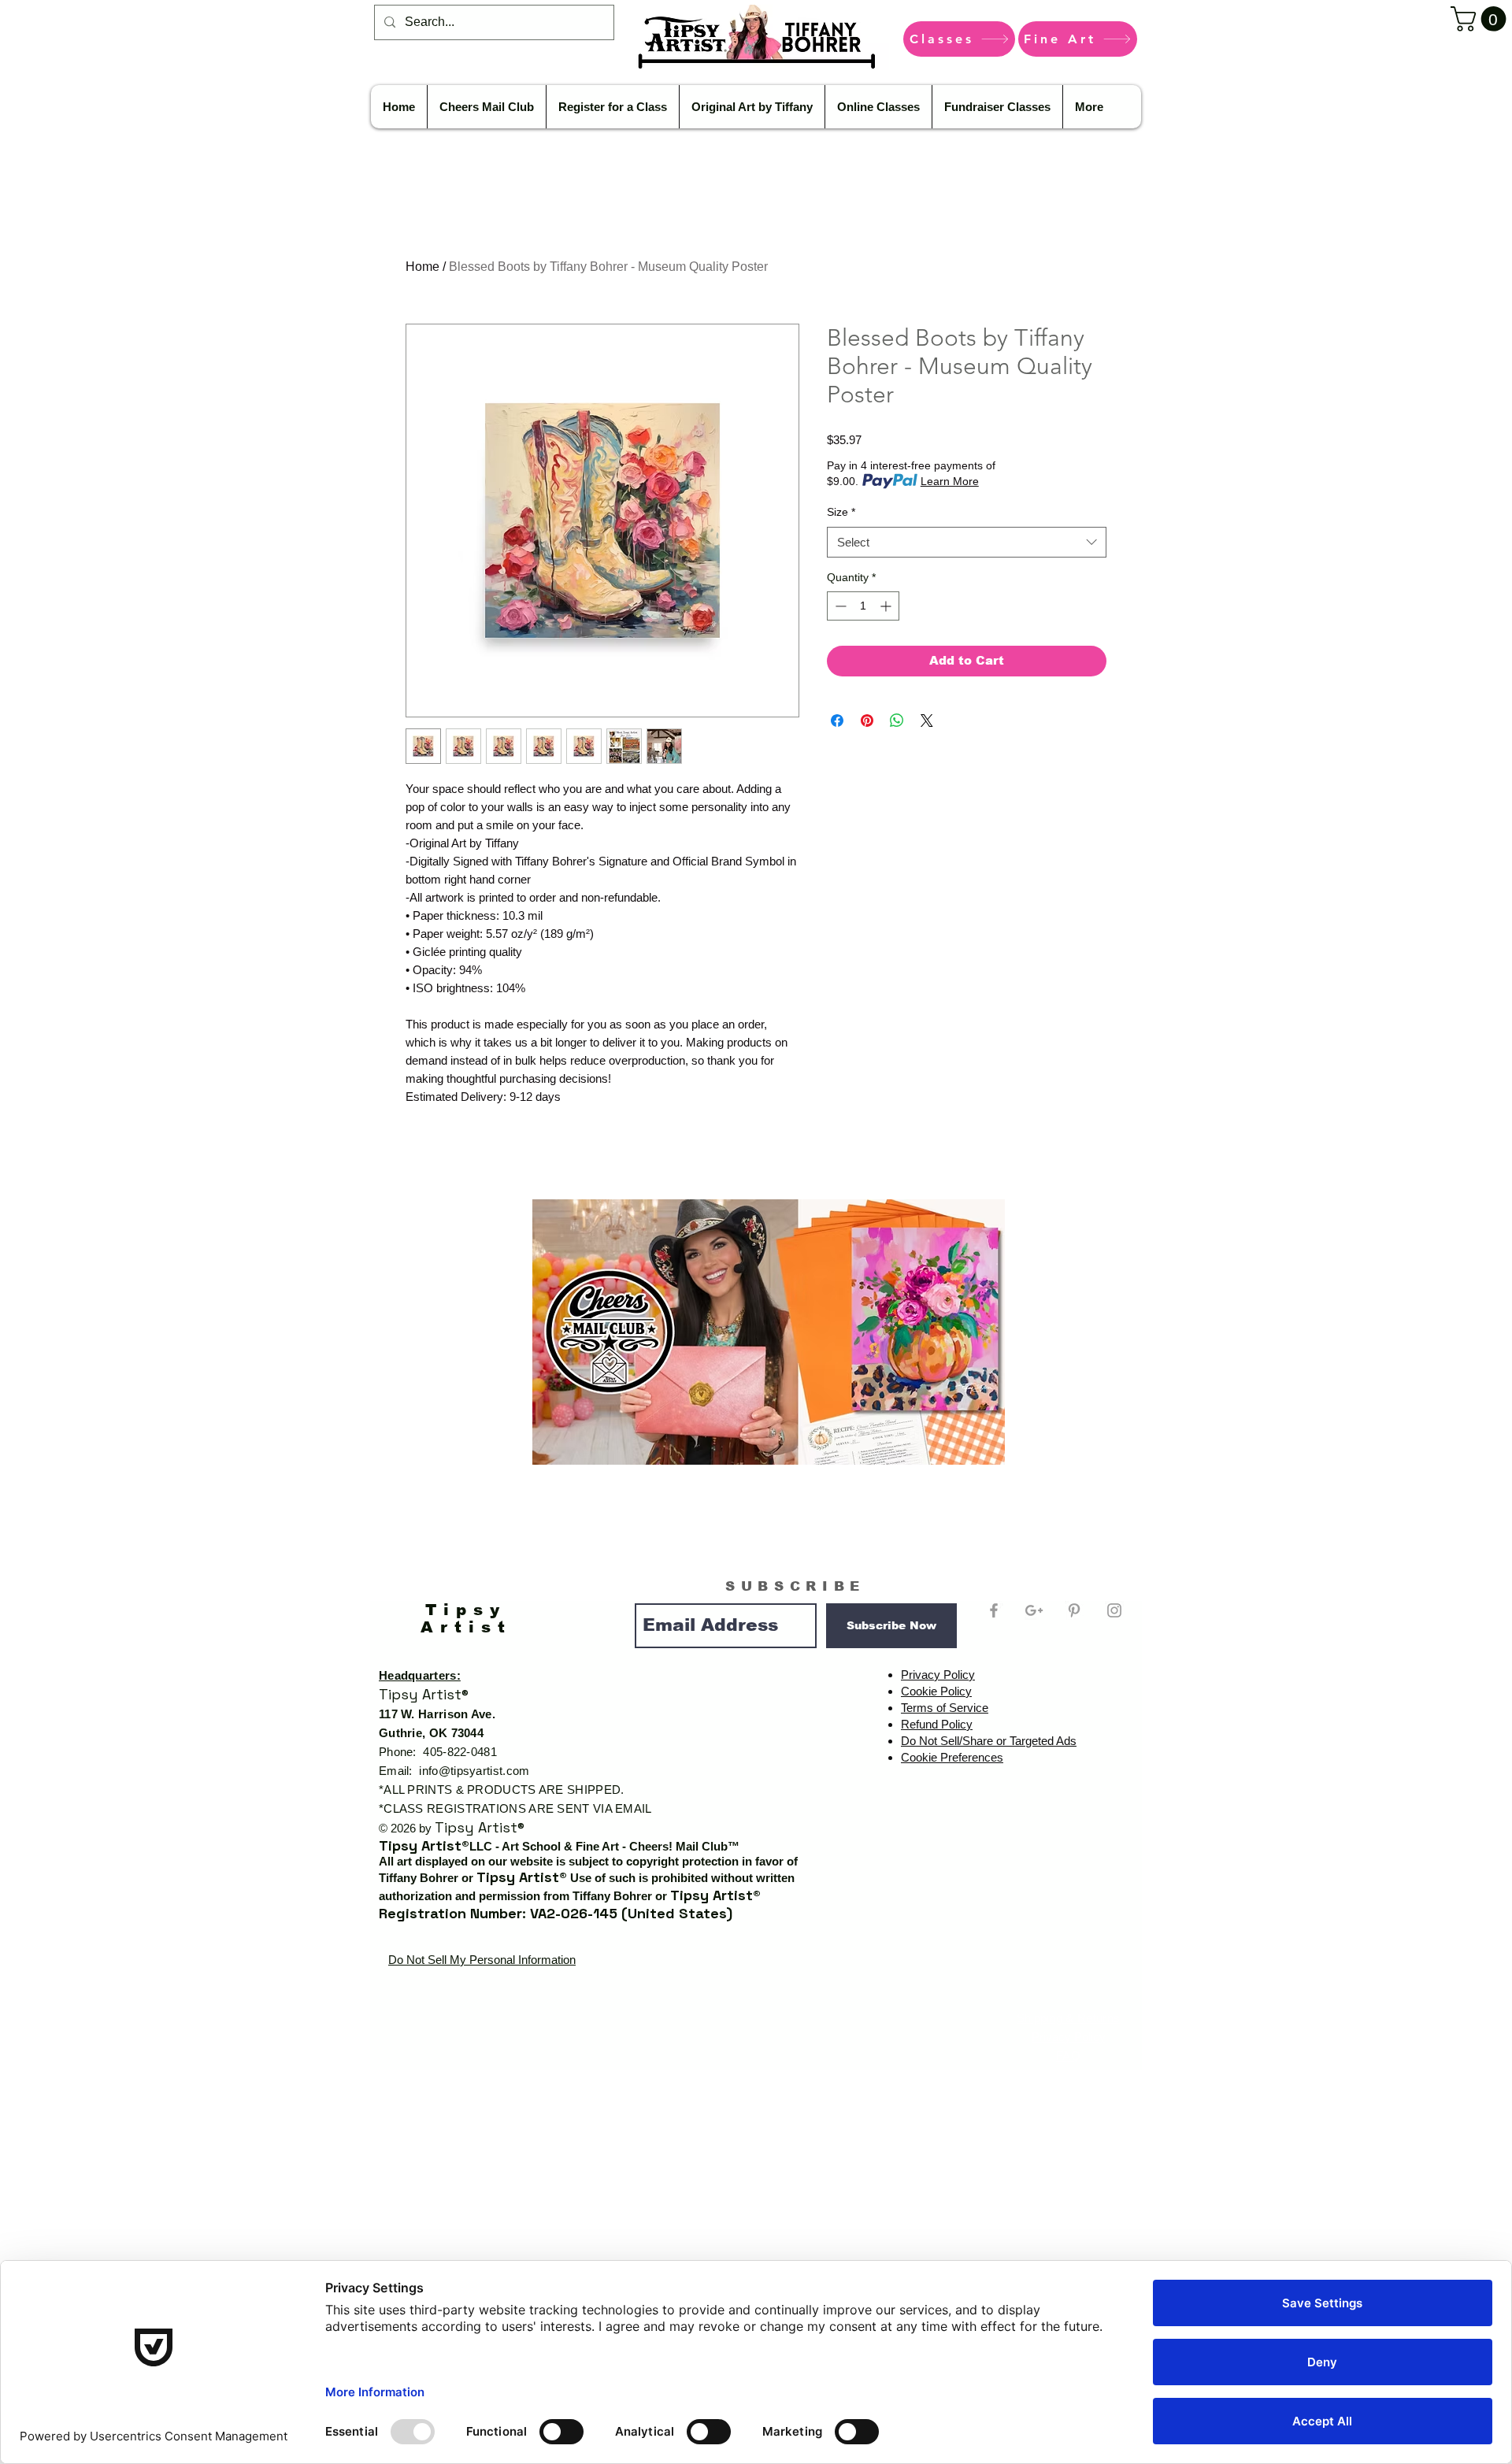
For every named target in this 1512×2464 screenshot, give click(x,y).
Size (841, 512)
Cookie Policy (936, 1691)
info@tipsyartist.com (474, 1771)
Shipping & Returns (1068, 2018)
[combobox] (967, 542)
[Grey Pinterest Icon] (1074, 1610)
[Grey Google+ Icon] (1034, 1610)
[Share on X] (927, 721)
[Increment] (887, 606)
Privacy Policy (938, 1675)
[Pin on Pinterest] (867, 721)
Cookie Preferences (952, 1757)
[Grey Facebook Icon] (994, 1610)
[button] (1481, 19)
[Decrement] (839, 606)
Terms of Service (945, 1708)
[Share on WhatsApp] (897, 721)
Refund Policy (937, 1724)
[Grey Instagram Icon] (1114, 1610)
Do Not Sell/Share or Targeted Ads (989, 1741)
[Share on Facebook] (837, 721)
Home (422, 267)
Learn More (950, 481)
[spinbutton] (863, 606)
